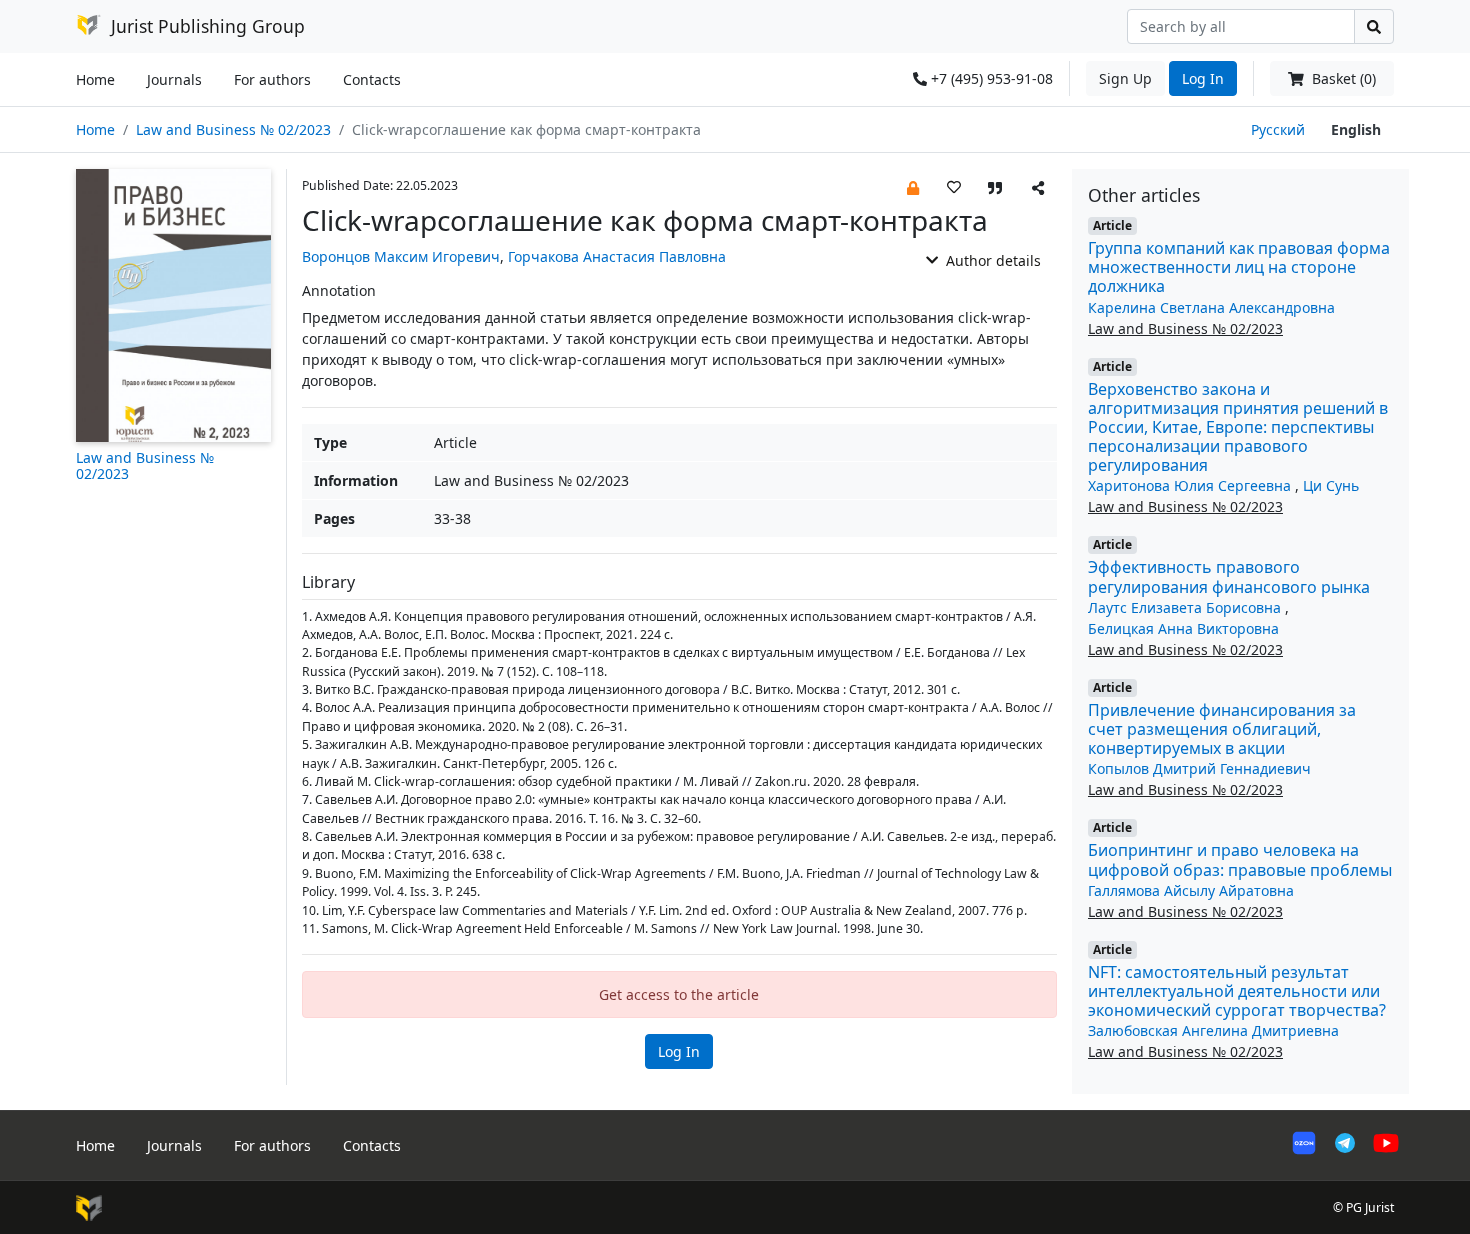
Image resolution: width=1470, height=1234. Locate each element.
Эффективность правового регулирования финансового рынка (1229, 576)
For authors (272, 79)
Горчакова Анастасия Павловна (617, 256)
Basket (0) (1342, 78)
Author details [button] (991, 260)
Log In (1203, 78)
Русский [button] (1278, 129)
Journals (174, 79)
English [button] (1356, 129)
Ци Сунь (1331, 485)
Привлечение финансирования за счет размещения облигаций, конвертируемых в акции (1222, 729)
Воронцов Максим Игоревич (401, 256)
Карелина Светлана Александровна (1211, 307)
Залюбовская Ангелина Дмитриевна (1213, 1030)
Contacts (372, 79)
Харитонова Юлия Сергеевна (1191, 485)
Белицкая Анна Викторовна (1183, 628)
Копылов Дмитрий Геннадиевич (1199, 768)
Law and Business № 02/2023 (233, 129)
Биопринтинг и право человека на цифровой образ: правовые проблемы (1240, 859)
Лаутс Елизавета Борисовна (1186, 607)
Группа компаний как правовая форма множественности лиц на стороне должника (1239, 267)
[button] (913, 186)
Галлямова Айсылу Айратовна (1191, 890)
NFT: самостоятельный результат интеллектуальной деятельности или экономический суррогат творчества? (1237, 991)
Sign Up (1125, 78)
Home (95, 79)
